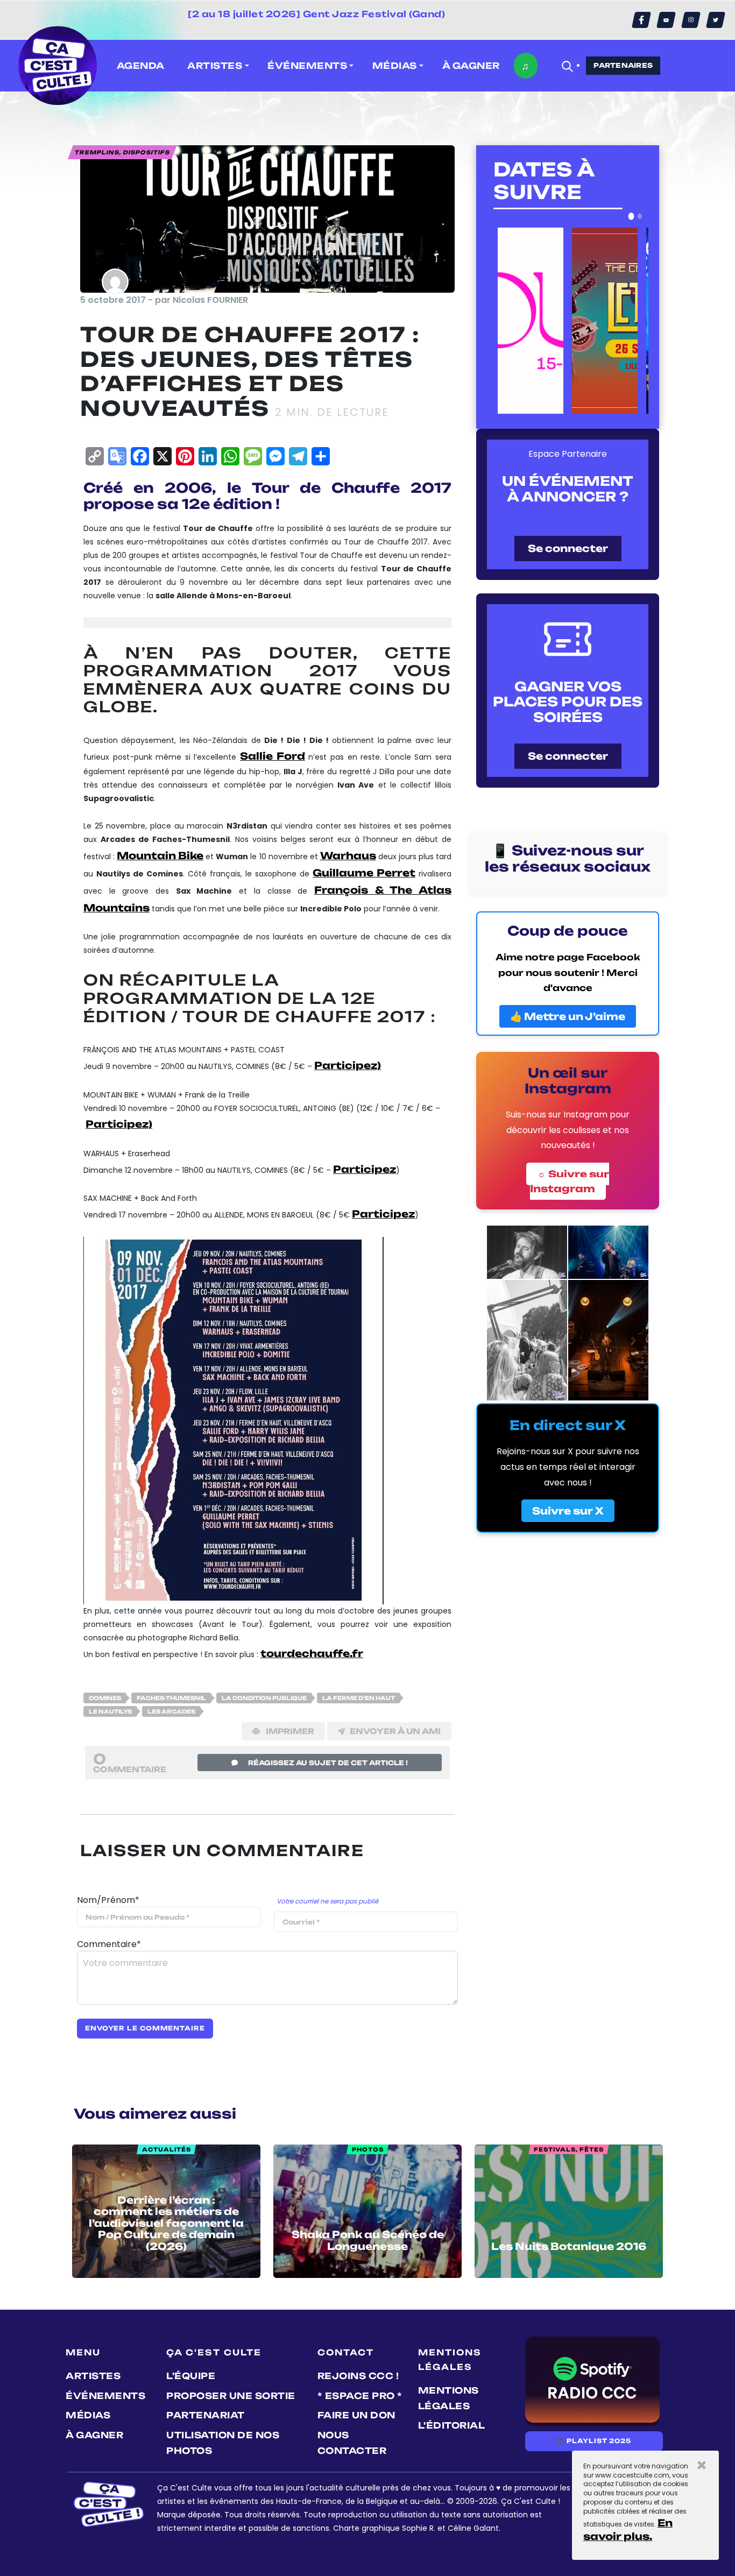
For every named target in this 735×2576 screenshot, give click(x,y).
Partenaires (623, 65)
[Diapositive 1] (631, 216)
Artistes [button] (215, 66)
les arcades (171, 1711)
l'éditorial (452, 2425)
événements (105, 2396)
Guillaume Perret (364, 873)
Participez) (348, 1065)
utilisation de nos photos (223, 2443)
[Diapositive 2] (640, 216)
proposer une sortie (231, 2396)
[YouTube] (666, 20)
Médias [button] (395, 66)
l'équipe (191, 2376)
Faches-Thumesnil (171, 1698)
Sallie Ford (273, 756)
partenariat (206, 2415)
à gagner (471, 66)
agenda (141, 66)
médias (88, 2415)
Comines (105, 1698)
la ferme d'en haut (359, 1698)
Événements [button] (307, 66)
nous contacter (352, 2443)
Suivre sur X (568, 1511)
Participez (365, 1169)
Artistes (93, 2376)
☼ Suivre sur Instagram (570, 1181)
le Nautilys (110, 1711)
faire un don (356, 2415)
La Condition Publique (264, 1698)
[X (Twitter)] (716, 20)
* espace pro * (360, 2396)
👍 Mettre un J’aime (568, 1016)
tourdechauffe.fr (312, 1653)
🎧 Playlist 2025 (594, 2441)
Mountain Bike (160, 855)
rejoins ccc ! (358, 2376)
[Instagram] (691, 20)
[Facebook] (641, 20)
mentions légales (448, 2398)
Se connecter (568, 548)
